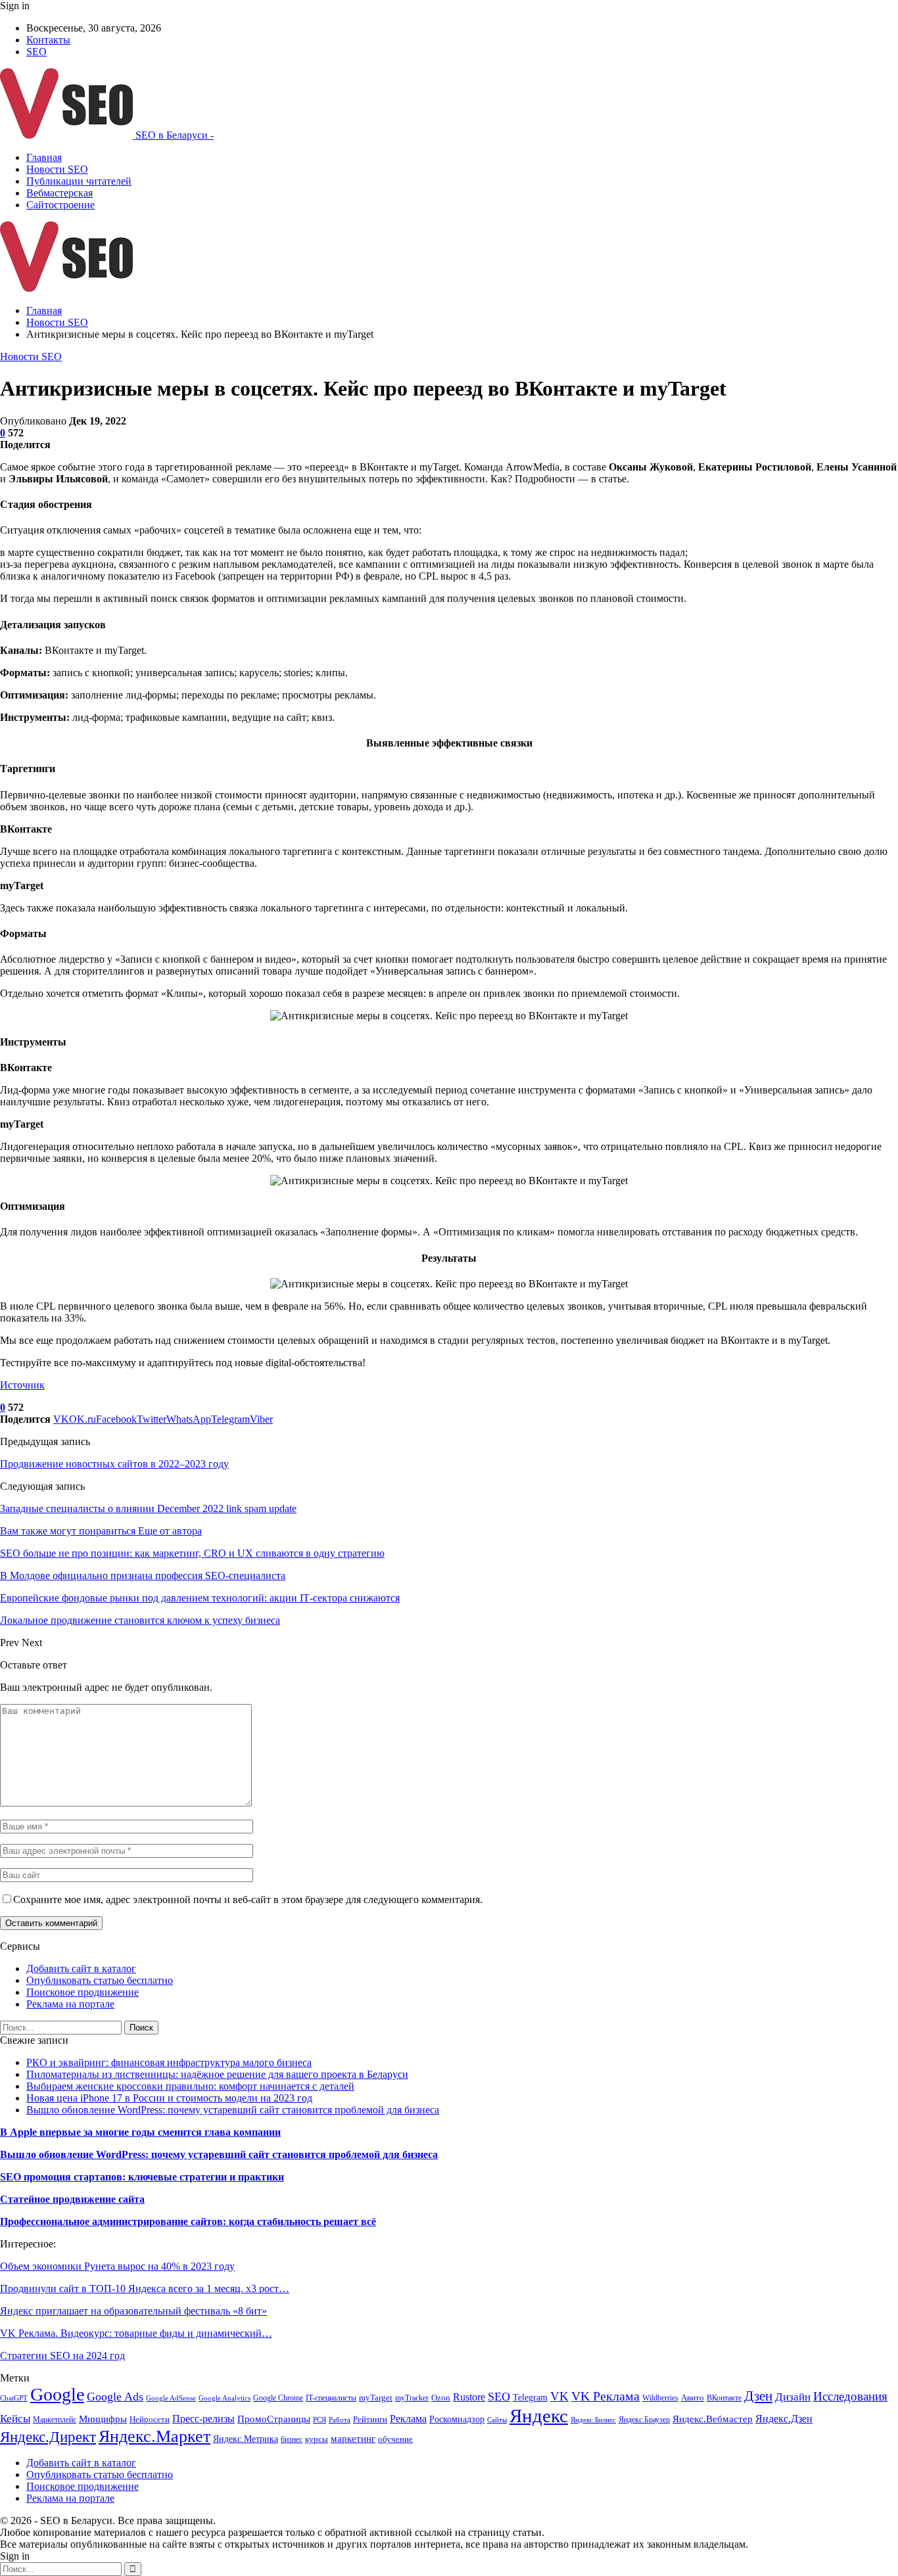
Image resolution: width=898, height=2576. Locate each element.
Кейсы (15, 2419)
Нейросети (150, 2420)
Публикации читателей (79, 181)
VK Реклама (605, 2396)
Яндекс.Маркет (154, 2436)
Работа (340, 2420)
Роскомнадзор (457, 2419)
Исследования (850, 2396)
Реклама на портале (70, 2004)
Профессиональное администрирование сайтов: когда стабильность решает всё (188, 2221)
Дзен (758, 2396)
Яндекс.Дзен (784, 2419)
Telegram (530, 2397)
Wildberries (660, 2398)
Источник (22, 1385)
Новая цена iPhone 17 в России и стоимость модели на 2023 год (169, 2098)
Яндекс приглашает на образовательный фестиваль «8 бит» (133, 2311)
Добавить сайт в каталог (81, 1968)
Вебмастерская (59, 193)
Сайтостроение (60, 205)
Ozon (441, 2398)
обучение (395, 2439)
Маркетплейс (55, 2420)
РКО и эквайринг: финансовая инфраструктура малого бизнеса (169, 2062)
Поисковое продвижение (83, 1992)
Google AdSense (171, 2398)
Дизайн (793, 2397)
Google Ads (115, 2397)
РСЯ (319, 2420)
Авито (693, 2398)
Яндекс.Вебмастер (713, 2419)
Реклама (408, 2419)
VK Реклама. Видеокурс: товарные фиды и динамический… (136, 2333)
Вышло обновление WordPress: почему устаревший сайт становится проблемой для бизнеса (233, 2110)
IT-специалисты (331, 2398)
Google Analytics (225, 2398)
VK (559, 2396)
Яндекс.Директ (48, 2437)
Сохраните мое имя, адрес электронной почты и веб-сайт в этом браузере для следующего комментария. (248, 1899)
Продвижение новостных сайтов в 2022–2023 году (114, 1464)
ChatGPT (14, 2398)
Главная (44, 157)
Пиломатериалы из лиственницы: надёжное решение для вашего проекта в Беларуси (217, 2074)
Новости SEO (57, 169)
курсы (317, 2439)
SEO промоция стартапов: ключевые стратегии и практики (142, 2177)
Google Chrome (278, 2398)
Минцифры (103, 2419)
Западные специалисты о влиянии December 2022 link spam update (148, 1508)
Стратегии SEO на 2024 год (62, 2356)
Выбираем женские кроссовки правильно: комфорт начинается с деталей (190, 2086)
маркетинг (353, 2438)
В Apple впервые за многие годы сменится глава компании (140, 2132)
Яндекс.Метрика (246, 2439)
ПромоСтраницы (274, 2419)
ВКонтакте (724, 2398)
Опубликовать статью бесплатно (100, 1980)
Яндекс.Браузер (644, 2420)
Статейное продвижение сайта (72, 2199)
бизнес (292, 2439)
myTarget (376, 2398)
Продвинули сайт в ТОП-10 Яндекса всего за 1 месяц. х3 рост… (145, 2288)
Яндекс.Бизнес (593, 2420)
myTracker (412, 2398)
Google (57, 2394)
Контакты (48, 40)
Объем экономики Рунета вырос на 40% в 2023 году (117, 2266)
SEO (36, 52)
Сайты (497, 2420)
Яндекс (539, 2416)
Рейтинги (370, 2419)
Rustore (469, 2397)
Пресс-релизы (203, 2419)
